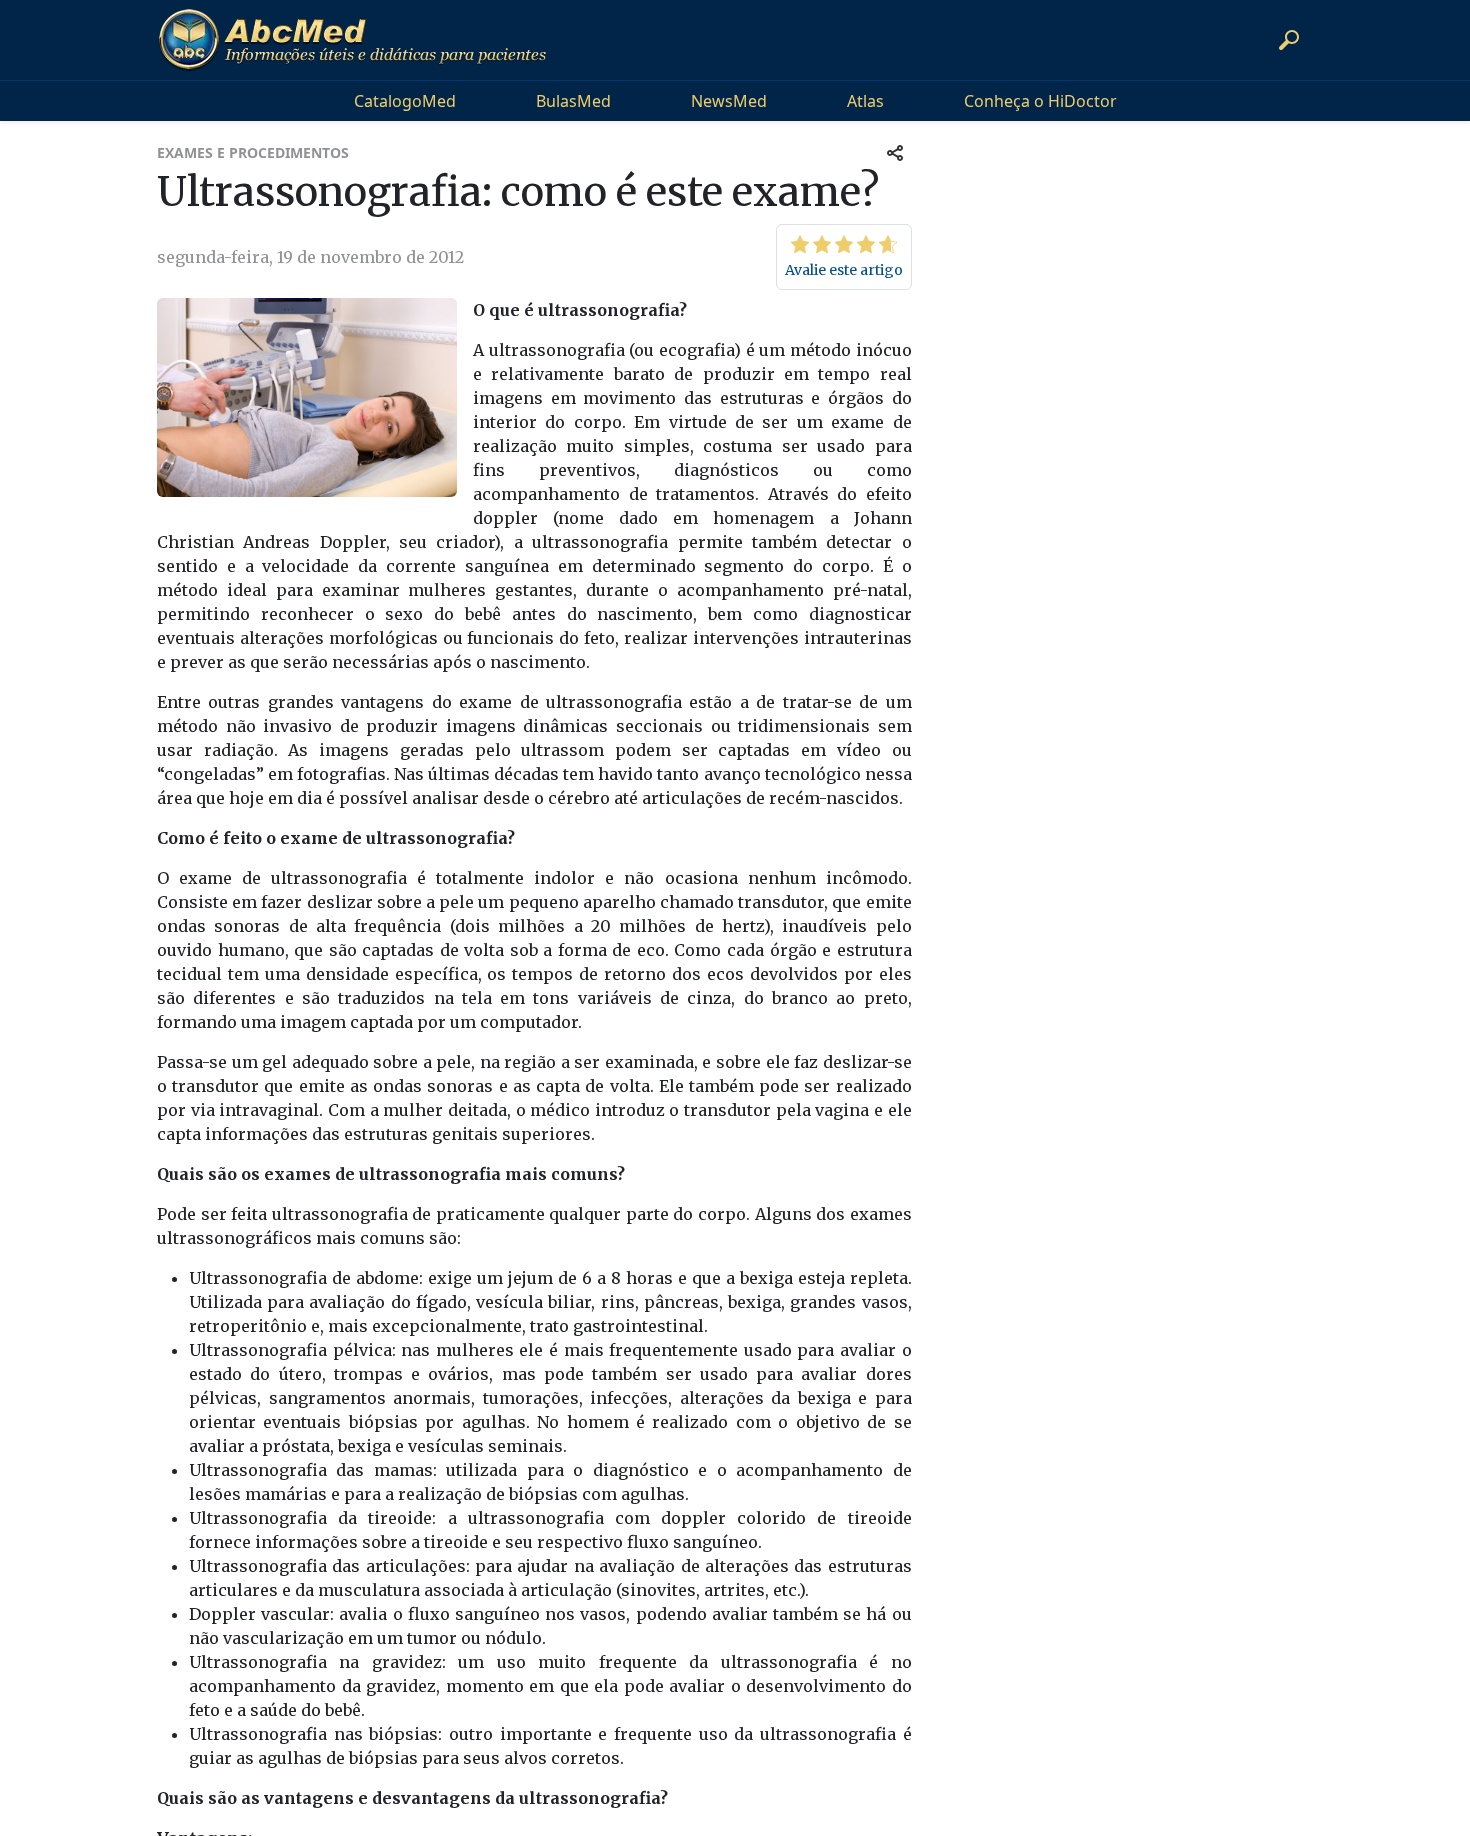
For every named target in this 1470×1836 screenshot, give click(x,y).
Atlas (865, 101)
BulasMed (573, 101)
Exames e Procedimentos (253, 152)
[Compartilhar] (895, 152)
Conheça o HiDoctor (1040, 101)
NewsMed (729, 101)
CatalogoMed (405, 101)
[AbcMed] (352, 40)
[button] (1289, 40)
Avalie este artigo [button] (844, 270)
